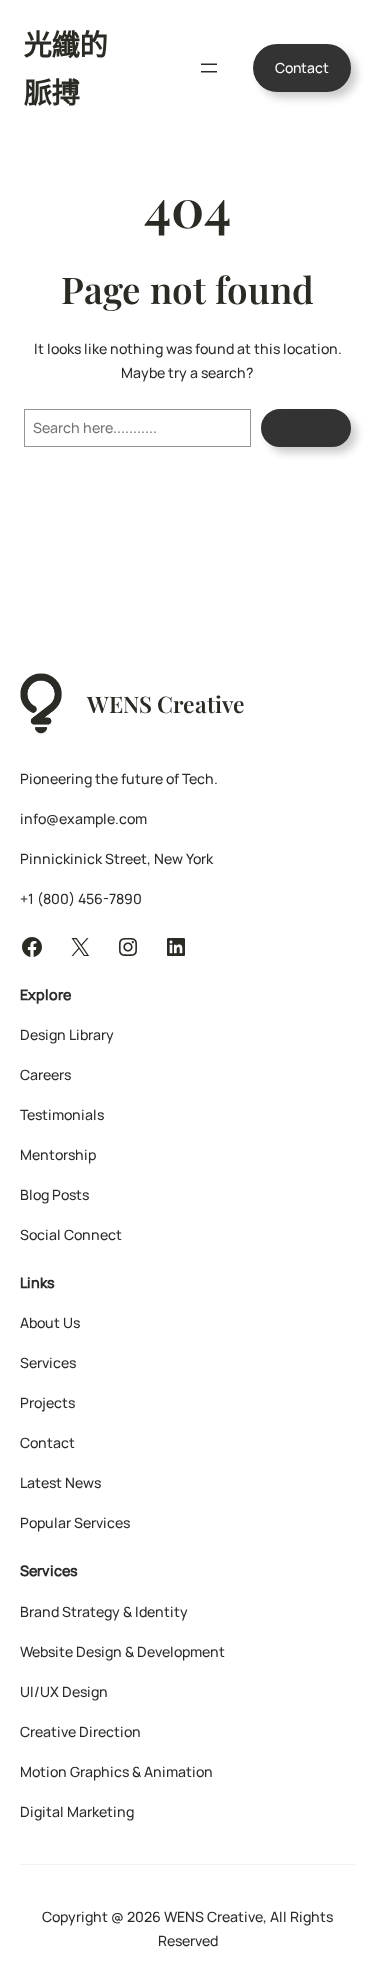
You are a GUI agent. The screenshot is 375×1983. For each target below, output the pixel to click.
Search (306, 427)
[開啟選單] (209, 68)
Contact (302, 67)
